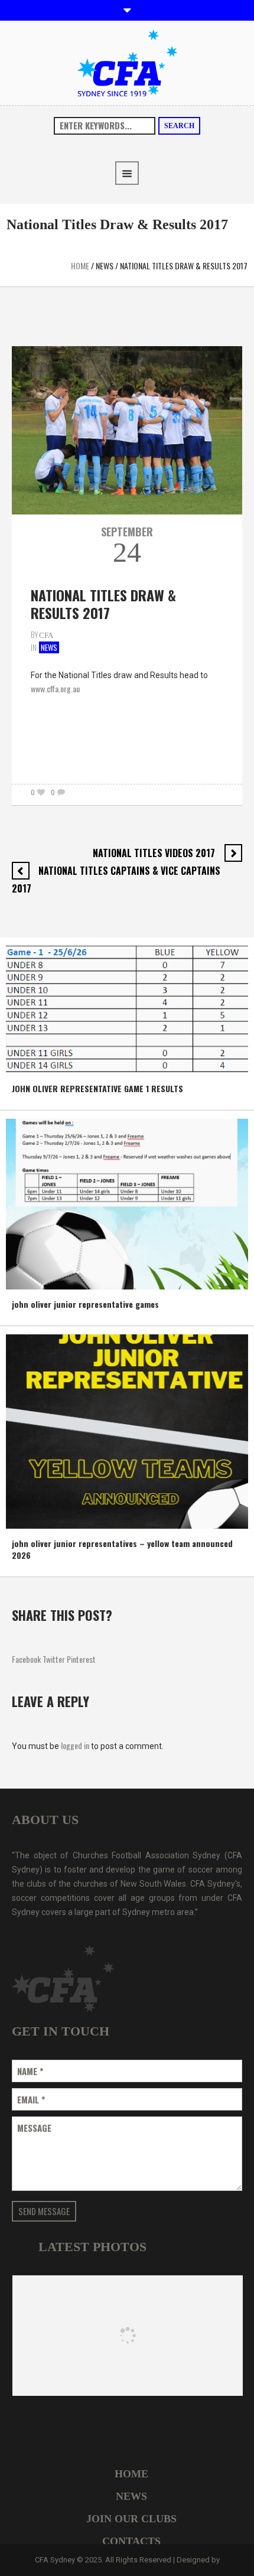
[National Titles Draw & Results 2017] (127, 429)
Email (31, 2100)
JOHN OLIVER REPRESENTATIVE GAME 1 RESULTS (97, 1088)
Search (179, 126)
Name (30, 2071)
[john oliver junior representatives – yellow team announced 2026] (127, 1430)
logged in (75, 1745)
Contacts (131, 2541)
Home (80, 266)
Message (34, 2128)
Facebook (26, 1659)
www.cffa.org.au (55, 688)
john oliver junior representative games (85, 1304)
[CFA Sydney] (127, 62)
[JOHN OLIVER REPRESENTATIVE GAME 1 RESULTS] (127, 1009)
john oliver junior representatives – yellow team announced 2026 (122, 1549)
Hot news (30, 1062)
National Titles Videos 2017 (154, 853)
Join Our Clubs (131, 2519)
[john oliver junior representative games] (127, 1203)
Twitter (54, 1659)
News (105, 266)
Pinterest (81, 1659)
